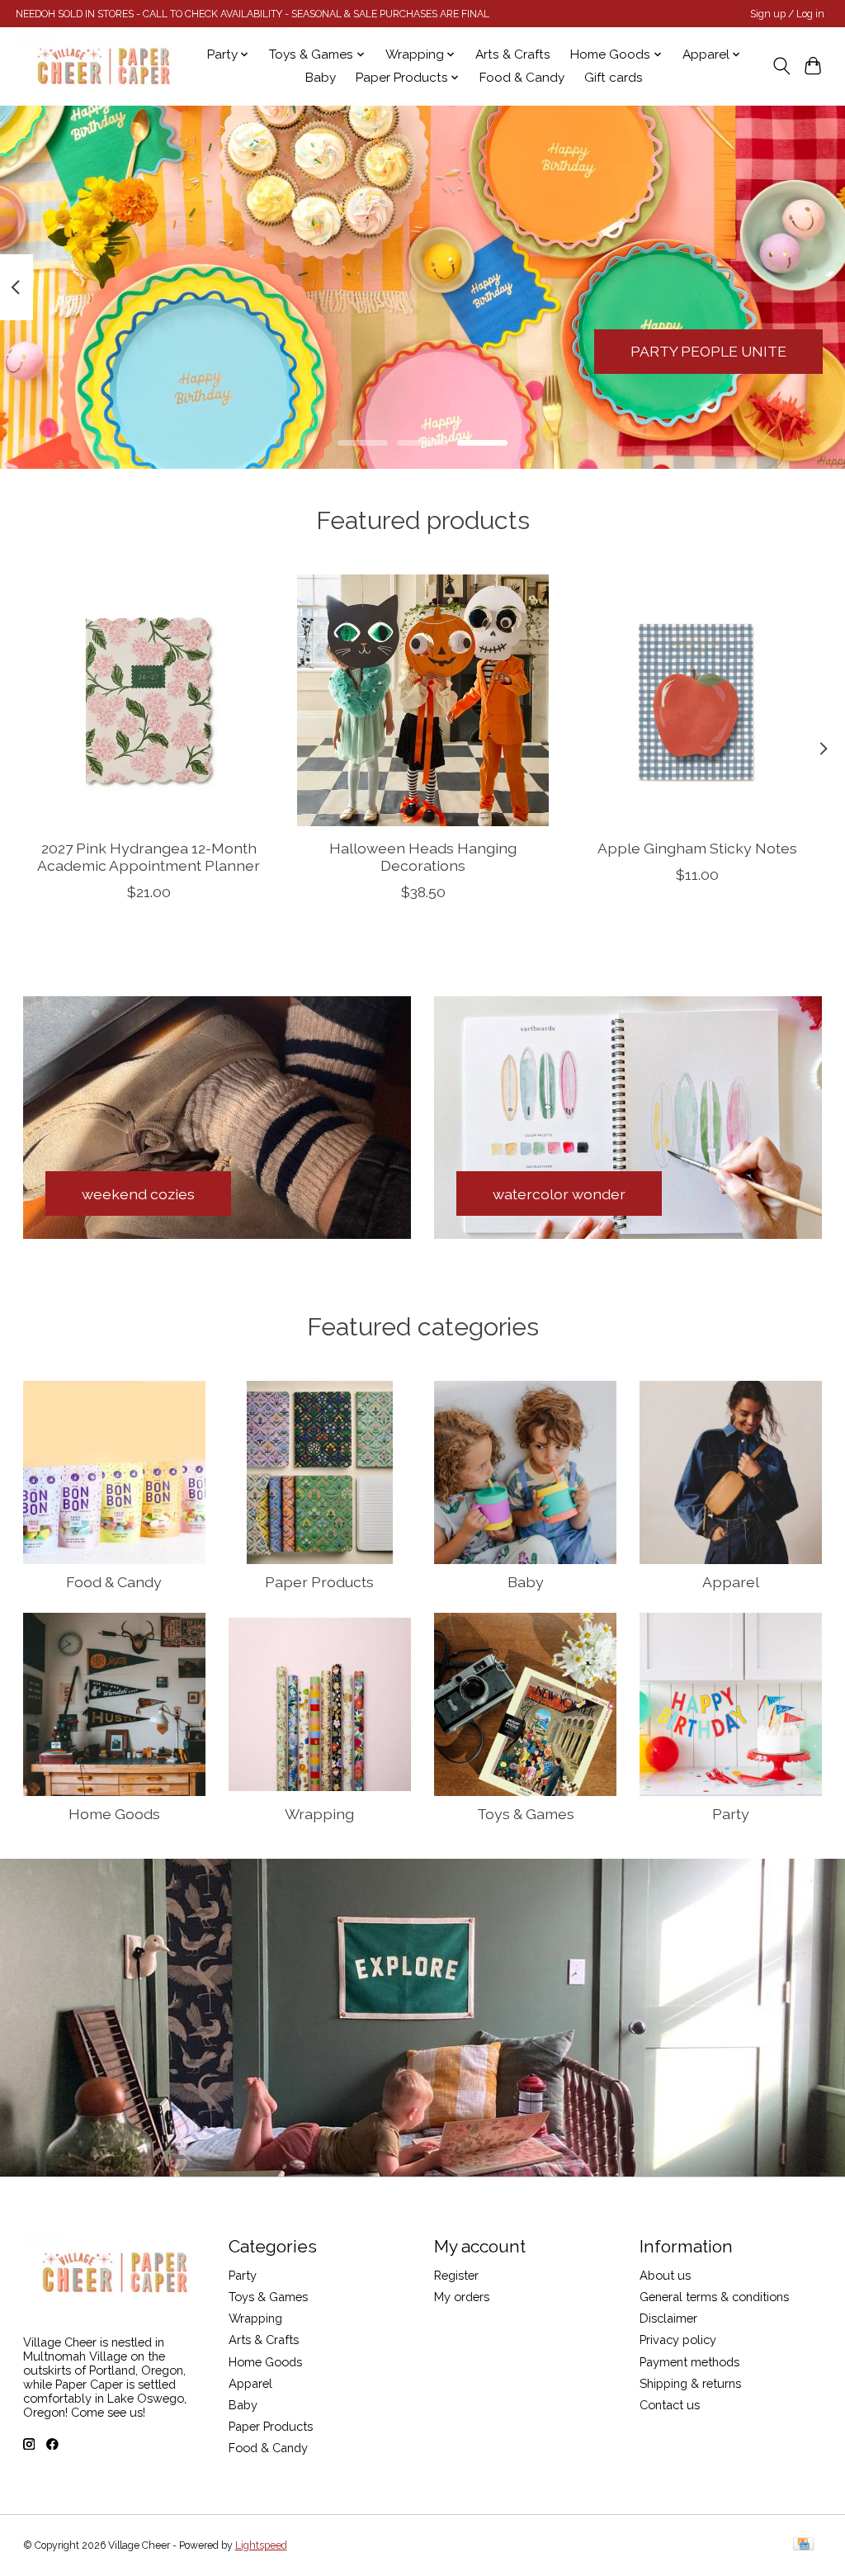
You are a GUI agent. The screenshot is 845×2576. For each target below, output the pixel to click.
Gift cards (614, 78)
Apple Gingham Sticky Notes (696, 848)
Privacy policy (678, 2340)
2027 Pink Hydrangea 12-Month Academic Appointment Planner (149, 857)
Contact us (670, 2405)
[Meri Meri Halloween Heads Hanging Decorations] (423, 700)
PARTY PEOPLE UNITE (708, 351)
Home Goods (114, 1814)
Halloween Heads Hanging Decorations (423, 857)
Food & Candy (522, 78)
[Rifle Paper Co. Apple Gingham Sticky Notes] (697, 700)
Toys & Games (526, 1814)
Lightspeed (261, 2545)
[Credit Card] (803, 2545)
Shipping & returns (690, 2383)
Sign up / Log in (787, 14)
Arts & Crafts (513, 54)
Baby (321, 78)
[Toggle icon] (781, 66)
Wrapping (319, 1814)
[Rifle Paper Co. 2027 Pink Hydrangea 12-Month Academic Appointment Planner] (149, 700)
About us (665, 2275)
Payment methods (689, 2362)
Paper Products (319, 1582)
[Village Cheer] (103, 66)
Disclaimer (668, 2318)
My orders (462, 2297)
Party (731, 1814)
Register (456, 2275)
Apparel (731, 1582)
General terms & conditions (714, 2297)
